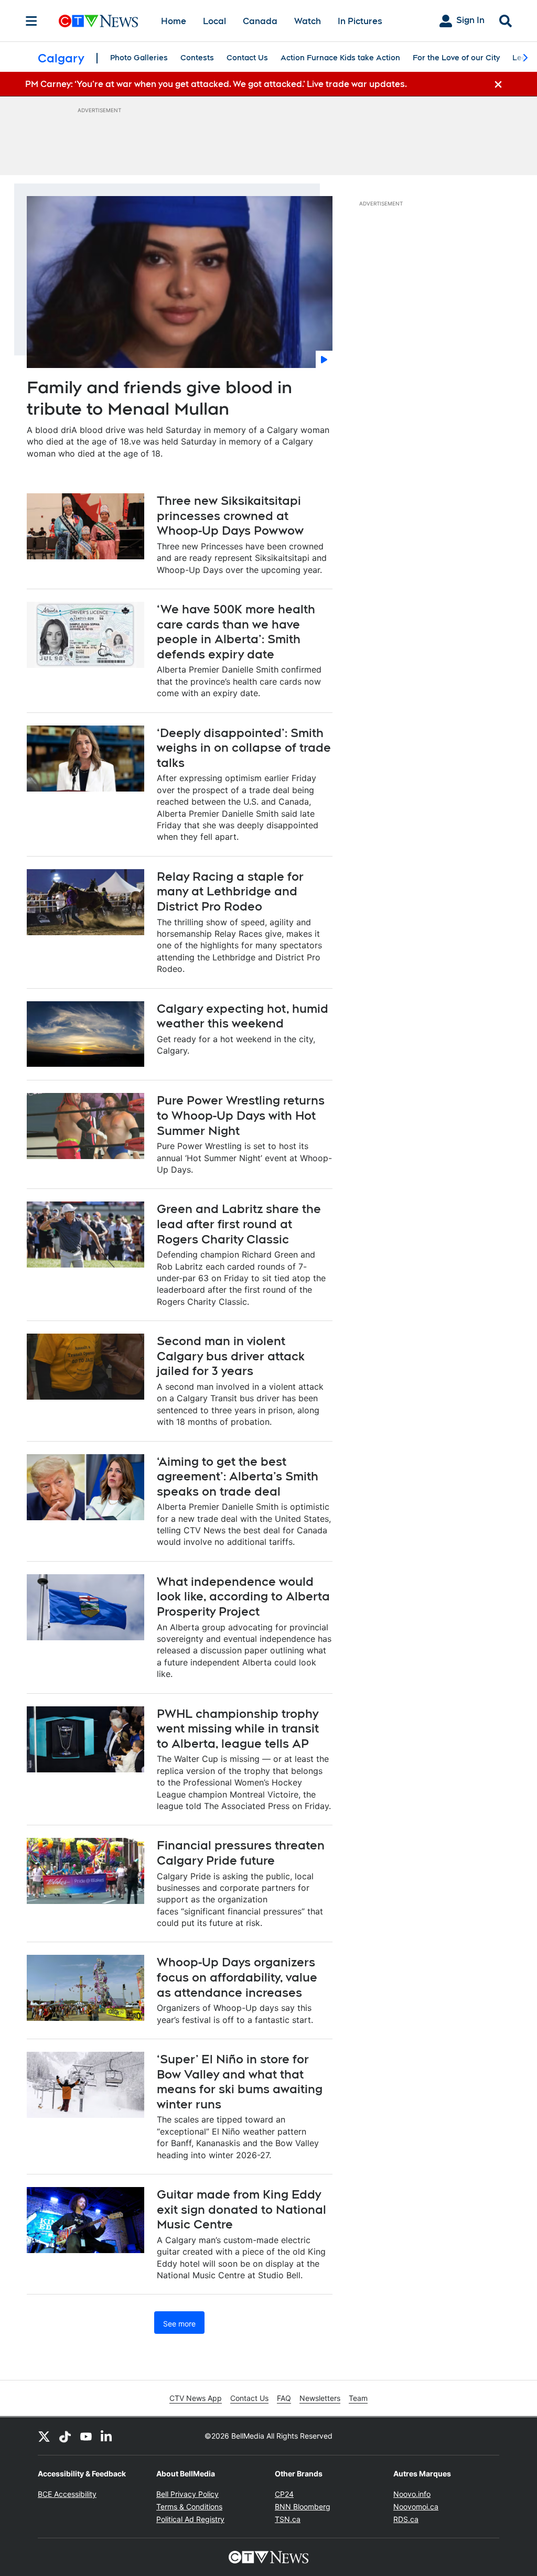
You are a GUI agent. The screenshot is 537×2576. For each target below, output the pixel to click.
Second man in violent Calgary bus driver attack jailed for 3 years (231, 1356)
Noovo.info (412, 2494)
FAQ (284, 2398)
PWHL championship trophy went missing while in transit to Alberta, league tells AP (238, 1729)
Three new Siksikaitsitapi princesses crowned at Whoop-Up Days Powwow (230, 516)
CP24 (284, 2494)
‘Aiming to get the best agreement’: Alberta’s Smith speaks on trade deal (238, 1476)
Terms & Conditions (189, 2507)
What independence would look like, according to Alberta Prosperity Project (243, 1597)
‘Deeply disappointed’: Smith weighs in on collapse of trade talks (244, 748)
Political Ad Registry (190, 2519)
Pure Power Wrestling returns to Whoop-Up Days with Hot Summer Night (241, 1115)
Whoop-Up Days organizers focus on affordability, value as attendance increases (237, 1977)
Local (214, 21)
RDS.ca (406, 2519)
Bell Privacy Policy (187, 2494)
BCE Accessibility (67, 2494)
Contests (197, 58)
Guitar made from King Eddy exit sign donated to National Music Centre (241, 2209)
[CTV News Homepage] (98, 21)
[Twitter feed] (44, 2436)
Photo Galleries (139, 58)
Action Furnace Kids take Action (340, 58)
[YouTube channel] (86, 2436)
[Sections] (31, 21)
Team (358, 2398)
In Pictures (360, 21)
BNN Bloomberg (303, 2507)
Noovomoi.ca (416, 2507)
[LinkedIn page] (107, 2436)
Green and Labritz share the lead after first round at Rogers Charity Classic (239, 1224)
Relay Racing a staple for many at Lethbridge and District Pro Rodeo (230, 891)
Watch (308, 21)
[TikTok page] (65, 2436)
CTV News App (196, 2398)
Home (174, 21)
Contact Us (247, 58)
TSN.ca (288, 2519)
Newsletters (320, 2398)
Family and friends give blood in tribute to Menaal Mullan (159, 398)
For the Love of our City (456, 58)
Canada (260, 21)
